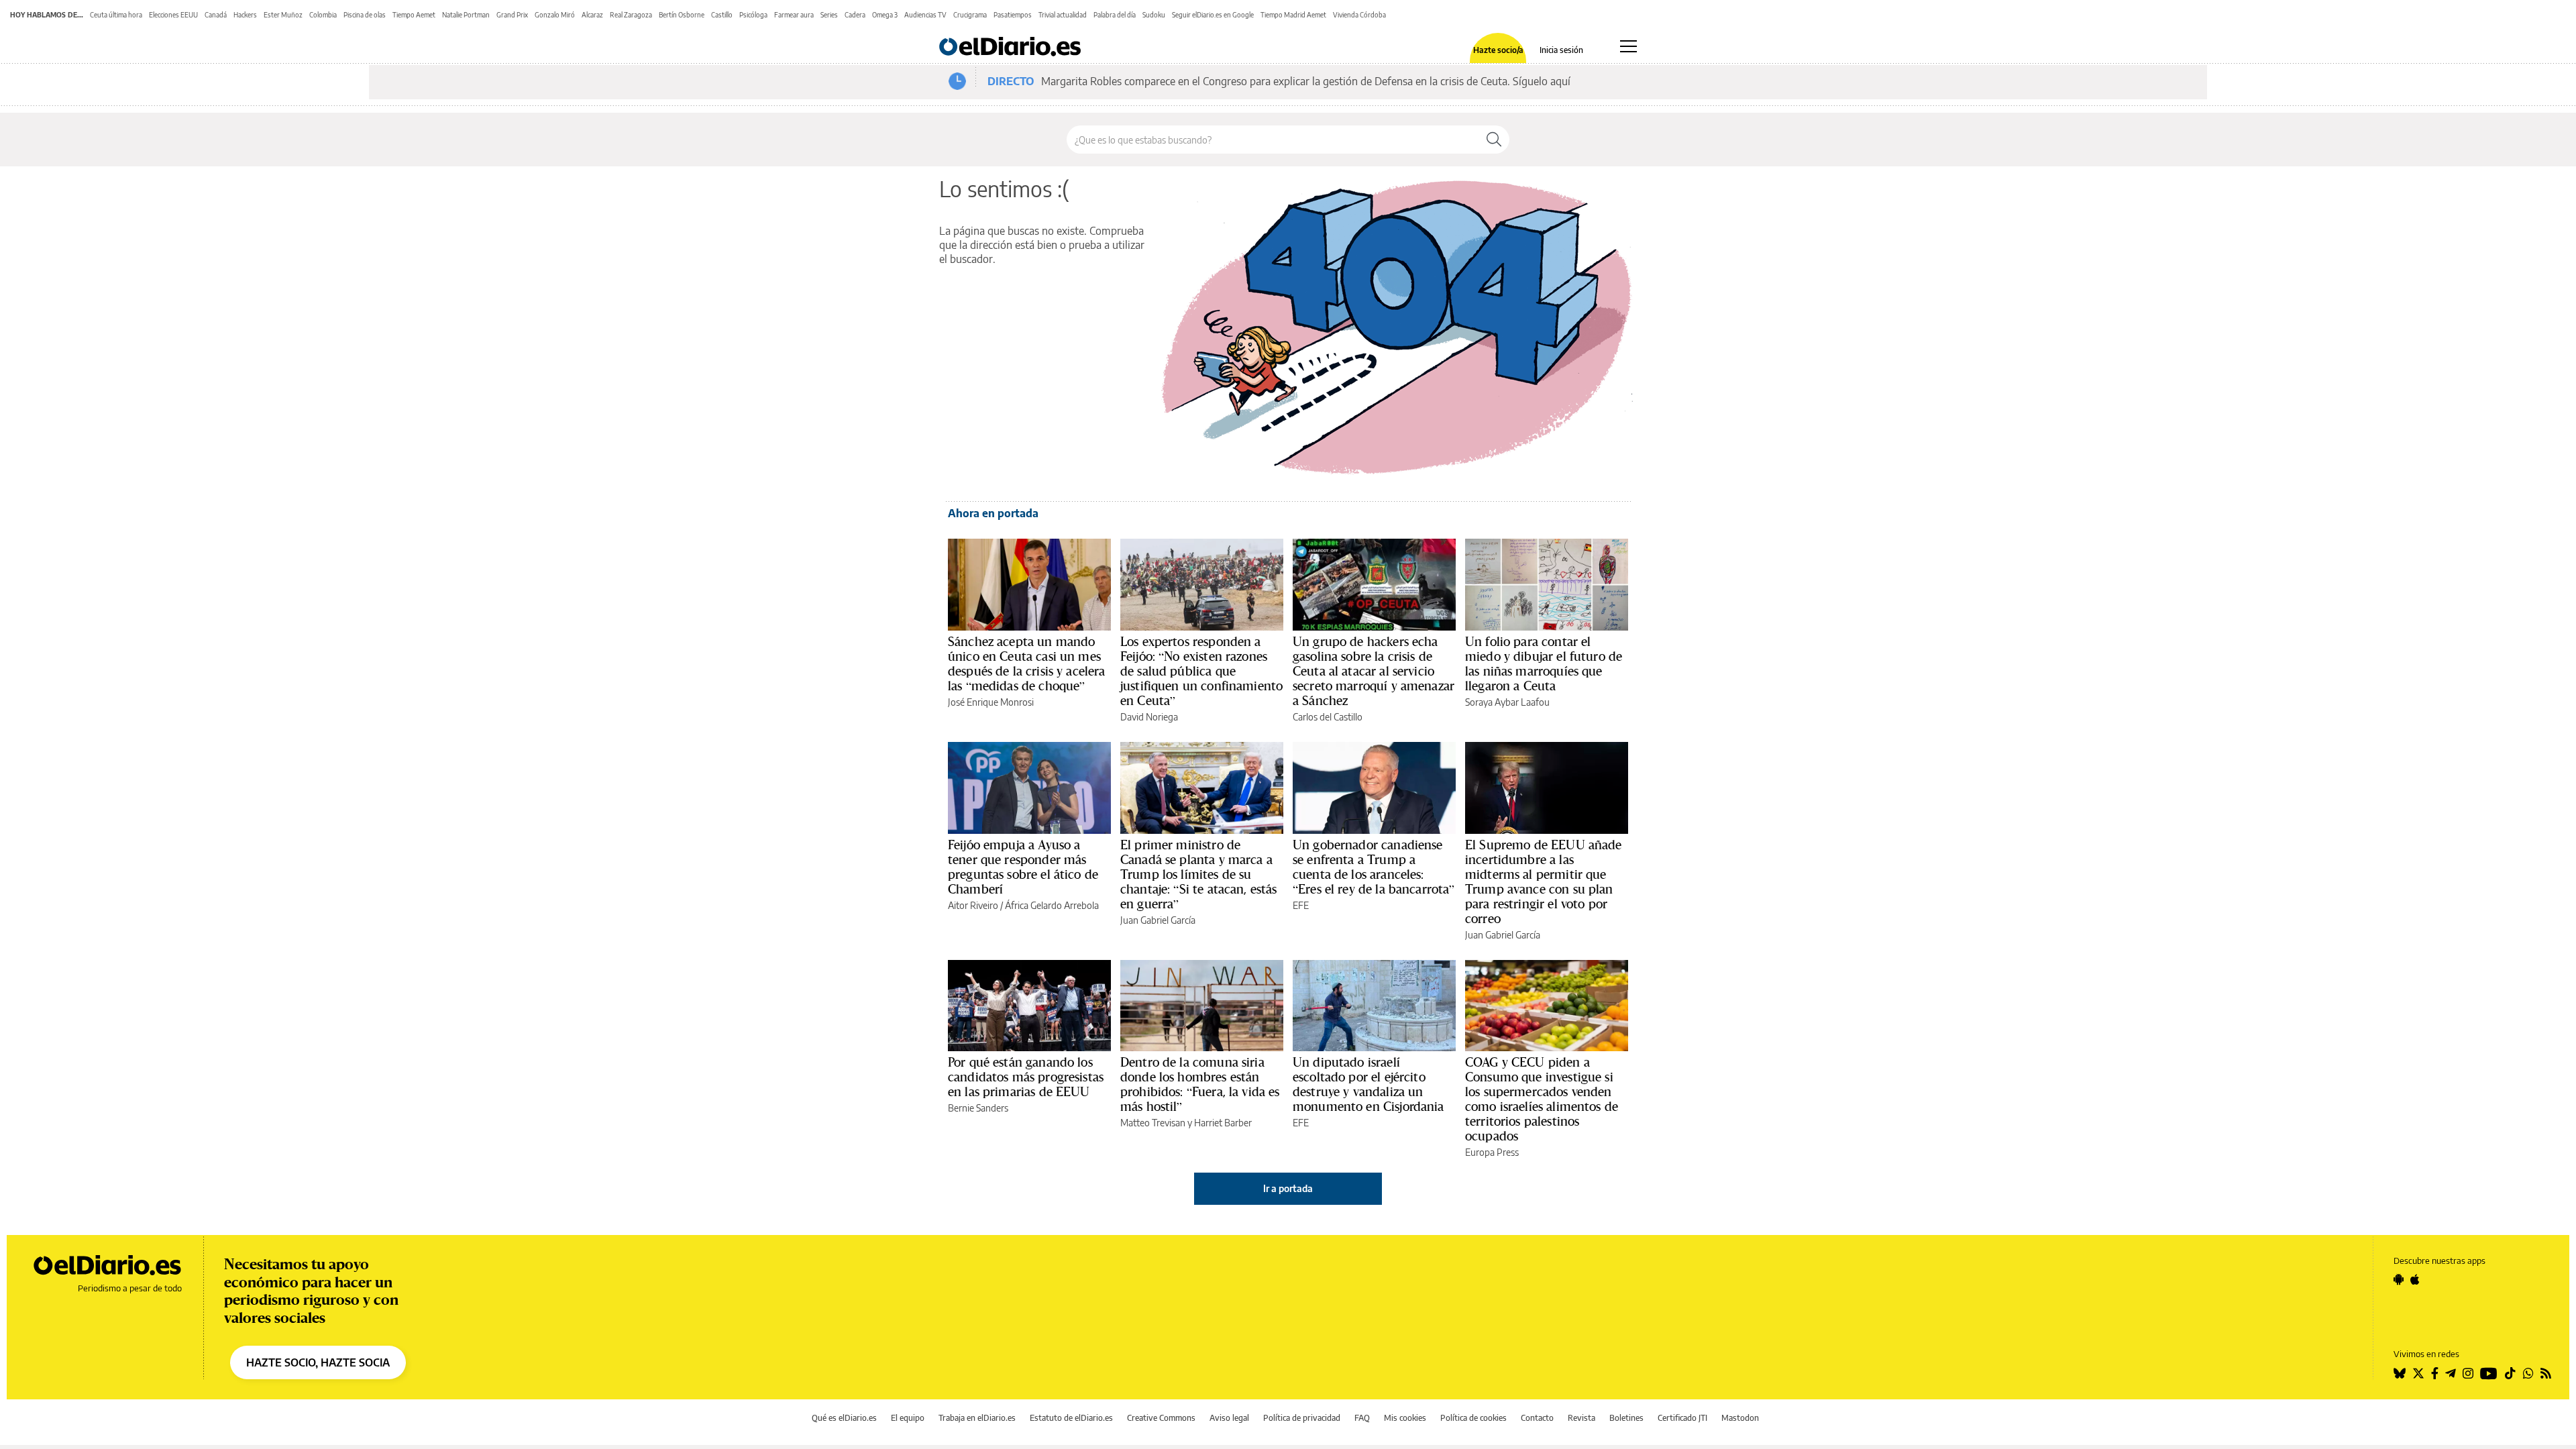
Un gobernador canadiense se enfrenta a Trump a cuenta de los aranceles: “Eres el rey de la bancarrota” (1374, 867)
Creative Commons (1161, 1418)
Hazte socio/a (1498, 50)
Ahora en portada (993, 513)
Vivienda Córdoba (1359, 15)
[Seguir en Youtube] (2489, 1373)
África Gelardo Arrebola (1052, 905)
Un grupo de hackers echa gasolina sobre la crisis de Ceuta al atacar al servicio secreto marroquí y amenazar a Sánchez (1374, 671)
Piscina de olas (365, 15)
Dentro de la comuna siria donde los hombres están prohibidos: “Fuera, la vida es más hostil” (1200, 1084)
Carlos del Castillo (1328, 717)
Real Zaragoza (631, 15)
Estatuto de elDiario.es (1071, 1418)
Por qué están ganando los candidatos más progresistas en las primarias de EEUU (1026, 1077)
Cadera (855, 15)
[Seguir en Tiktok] (2510, 1373)
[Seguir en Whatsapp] (2528, 1373)
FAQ (1362, 1418)
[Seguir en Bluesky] (2400, 1373)
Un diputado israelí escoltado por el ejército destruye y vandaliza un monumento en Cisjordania (1368, 1084)
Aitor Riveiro (973, 905)
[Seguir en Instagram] (2468, 1373)
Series (829, 15)
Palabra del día (1115, 15)
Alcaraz (592, 15)
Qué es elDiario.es (844, 1418)
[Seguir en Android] (2399, 1279)
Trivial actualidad (1063, 15)
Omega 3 (885, 15)
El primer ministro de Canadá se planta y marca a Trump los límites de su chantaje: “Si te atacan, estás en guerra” (1199, 874)
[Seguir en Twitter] (2418, 1373)
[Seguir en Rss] (2546, 1373)
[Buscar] (1494, 140)
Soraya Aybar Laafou (1507, 702)
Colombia (323, 15)
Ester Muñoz (283, 15)
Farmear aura (794, 15)
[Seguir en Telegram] (2451, 1373)
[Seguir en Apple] (2415, 1279)
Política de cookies (1473, 1418)
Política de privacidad (1302, 1418)
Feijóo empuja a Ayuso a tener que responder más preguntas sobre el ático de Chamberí (1023, 867)
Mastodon (1740, 1418)
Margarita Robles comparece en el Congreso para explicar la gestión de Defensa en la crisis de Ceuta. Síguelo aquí (1306, 81)
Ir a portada (1288, 1188)
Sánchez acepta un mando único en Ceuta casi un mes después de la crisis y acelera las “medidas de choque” (1027, 663)
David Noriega (1149, 717)
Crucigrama (970, 15)
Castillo (722, 15)
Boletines (1626, 1418)
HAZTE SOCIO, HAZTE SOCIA (318, 1362)
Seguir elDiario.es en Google (1213, 15)
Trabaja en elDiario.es (977, 1418)
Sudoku (1154, 15)
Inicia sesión (1561, 50)
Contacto (1537, 1418)
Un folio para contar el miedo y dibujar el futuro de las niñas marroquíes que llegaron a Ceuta (1544, 663)
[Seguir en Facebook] (2435, 1373)
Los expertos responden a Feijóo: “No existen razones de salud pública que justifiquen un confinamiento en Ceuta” (1201, 671)
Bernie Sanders (978, 1108)
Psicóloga (753, 15)
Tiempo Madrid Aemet (1293, 15)
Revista (1581, 1418)
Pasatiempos (1013, 15)
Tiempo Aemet (414, 15)
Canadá (216, 15)
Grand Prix (512, 15)
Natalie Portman (466, 15)
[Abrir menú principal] (1628, 46)
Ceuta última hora (116, 15)
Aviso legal (1229, 1418)
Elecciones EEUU (173, 15)
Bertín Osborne (682, 15)
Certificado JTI (1682, 1418)
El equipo (908, 1418)
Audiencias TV (925, 15)
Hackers (245, 15)
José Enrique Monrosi (991, 702)
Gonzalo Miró (555, 15)
